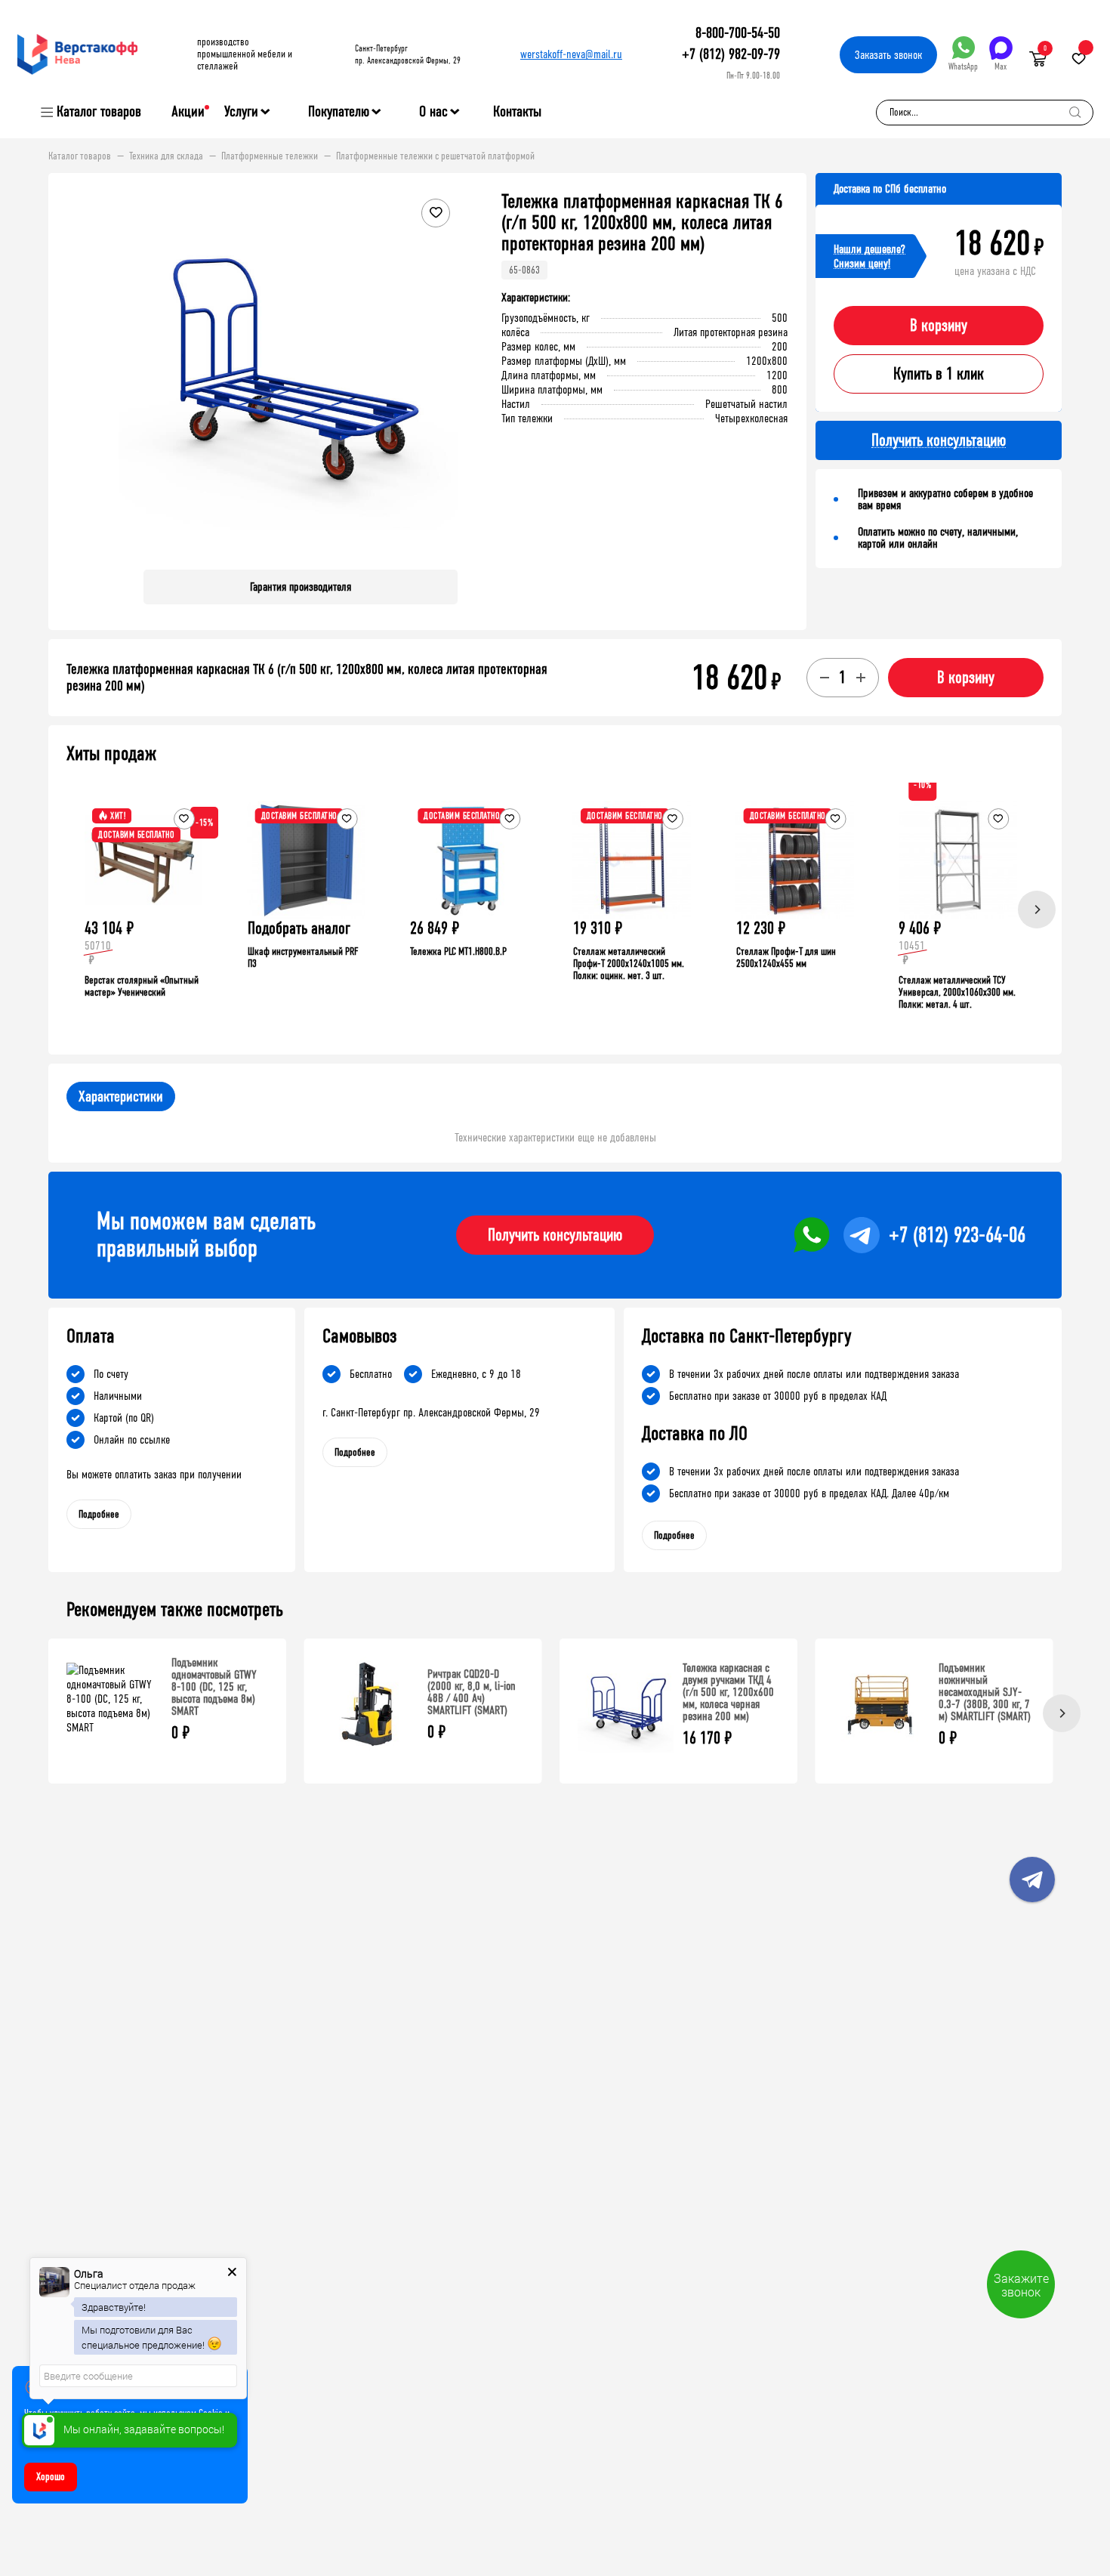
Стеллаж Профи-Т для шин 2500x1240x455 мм (786, 958)
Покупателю (339, 112)
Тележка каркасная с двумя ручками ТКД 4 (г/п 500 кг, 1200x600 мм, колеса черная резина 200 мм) (728, 1692)
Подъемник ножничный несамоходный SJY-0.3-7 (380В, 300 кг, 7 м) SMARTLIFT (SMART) (985, 1692)
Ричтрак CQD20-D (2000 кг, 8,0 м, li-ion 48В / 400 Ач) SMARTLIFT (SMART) (472, 1692)
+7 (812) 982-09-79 (731, 54)
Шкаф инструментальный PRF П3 (303, 958)
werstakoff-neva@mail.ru (571, 54)
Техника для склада (166, 156)
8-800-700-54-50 (738, 33)
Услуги (241, 112)
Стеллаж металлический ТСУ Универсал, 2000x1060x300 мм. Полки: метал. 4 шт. (957, 992)
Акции (188, 111)
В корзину (939, 326)
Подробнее (99, 1514)
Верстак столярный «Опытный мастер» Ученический (142, 986)
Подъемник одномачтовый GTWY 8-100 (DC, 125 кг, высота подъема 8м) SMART (214, 1686)
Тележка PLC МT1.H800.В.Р (458, 951)
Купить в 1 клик (939, 374)
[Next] (1037, 910)
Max (1001, 66)
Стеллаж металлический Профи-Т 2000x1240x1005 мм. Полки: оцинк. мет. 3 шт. (629, 964)
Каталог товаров (99, 112)
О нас (433, 112)
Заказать (888, 55)
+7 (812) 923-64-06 (957, 1235)
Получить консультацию (555, 1235)
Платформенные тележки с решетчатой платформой (435, 156)
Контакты (517, 111)
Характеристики (121, 1096)
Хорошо (51, 2477)
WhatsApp (963, 66)
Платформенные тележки (270, 156)
